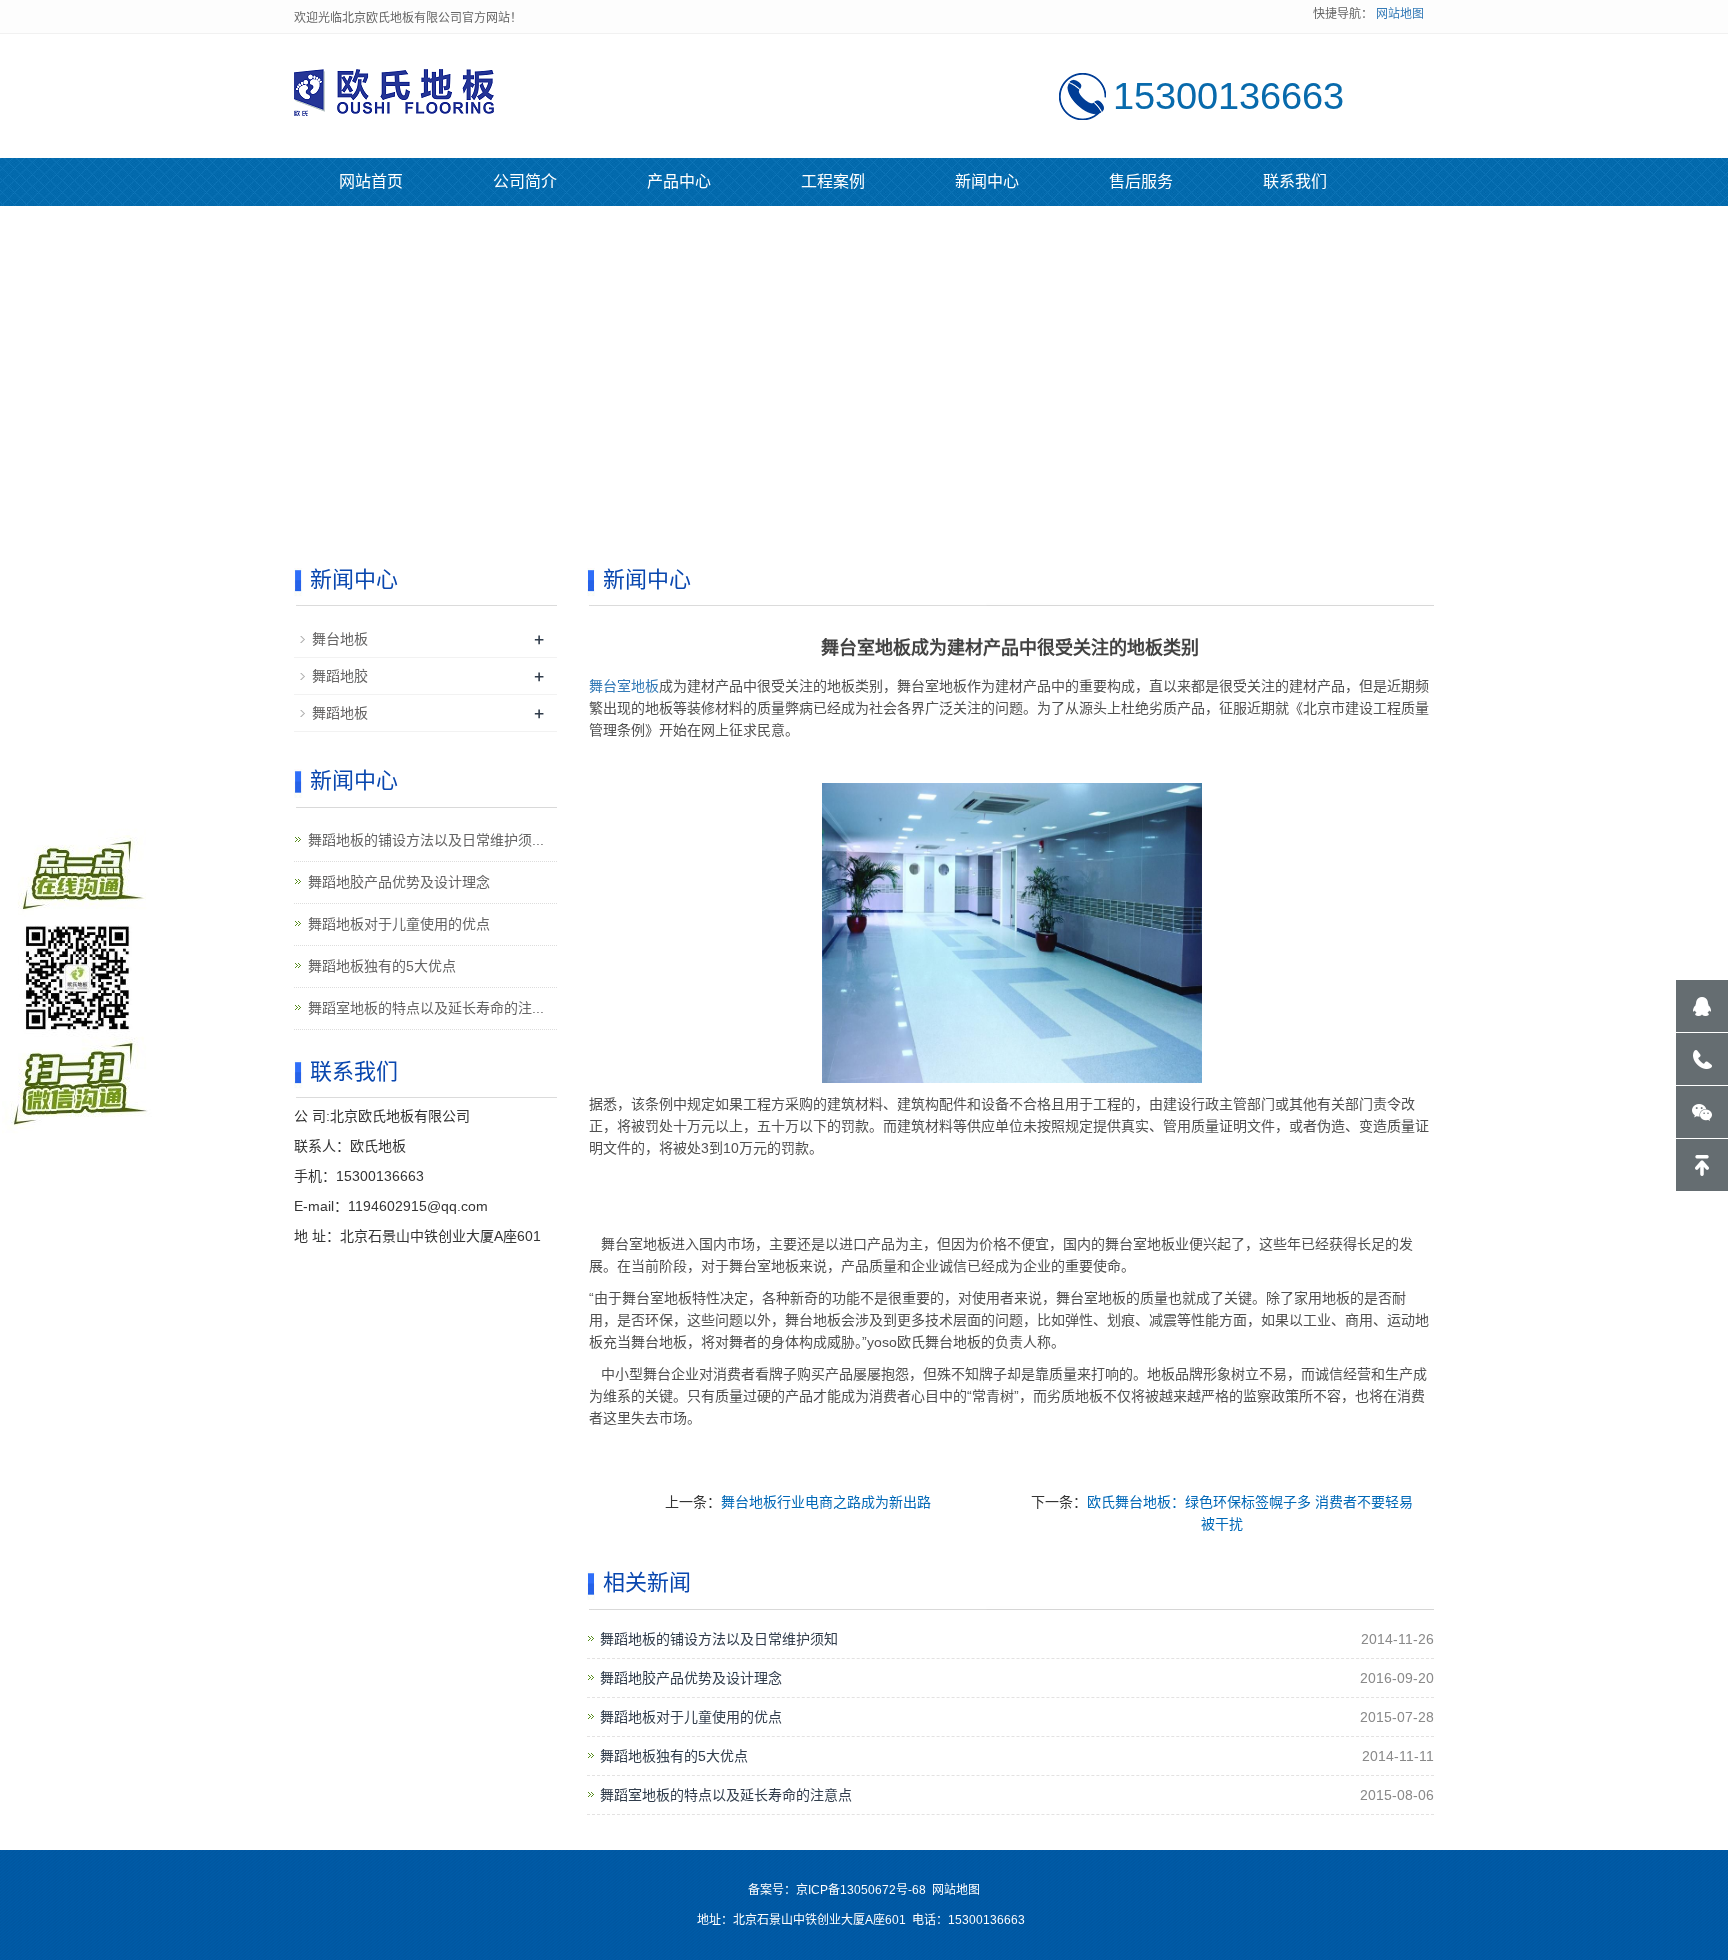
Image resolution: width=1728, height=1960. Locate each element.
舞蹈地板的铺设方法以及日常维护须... (426, 840)
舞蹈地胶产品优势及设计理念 (691, 1678)
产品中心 (679, 181)
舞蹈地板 (340, 713)
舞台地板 (340, 639)
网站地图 (1400, 14)
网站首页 (371, 181)
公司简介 (525, 181)
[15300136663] (1702, 1059)
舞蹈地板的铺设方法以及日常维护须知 (719, 1639)
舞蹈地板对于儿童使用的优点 (691, 1717)
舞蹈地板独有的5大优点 (674, 1756)
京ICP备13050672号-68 (861, 1890)
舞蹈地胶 (340, 676)
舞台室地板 (624, 686)
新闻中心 (987, 181)
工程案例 (833, 181)
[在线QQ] (1702, 1006)
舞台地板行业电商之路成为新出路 (826, 1502)
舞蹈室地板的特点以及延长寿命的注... (426, 1008)
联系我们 (1295, 181)
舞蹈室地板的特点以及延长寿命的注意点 (726, 1795)
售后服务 (1141, 181)
